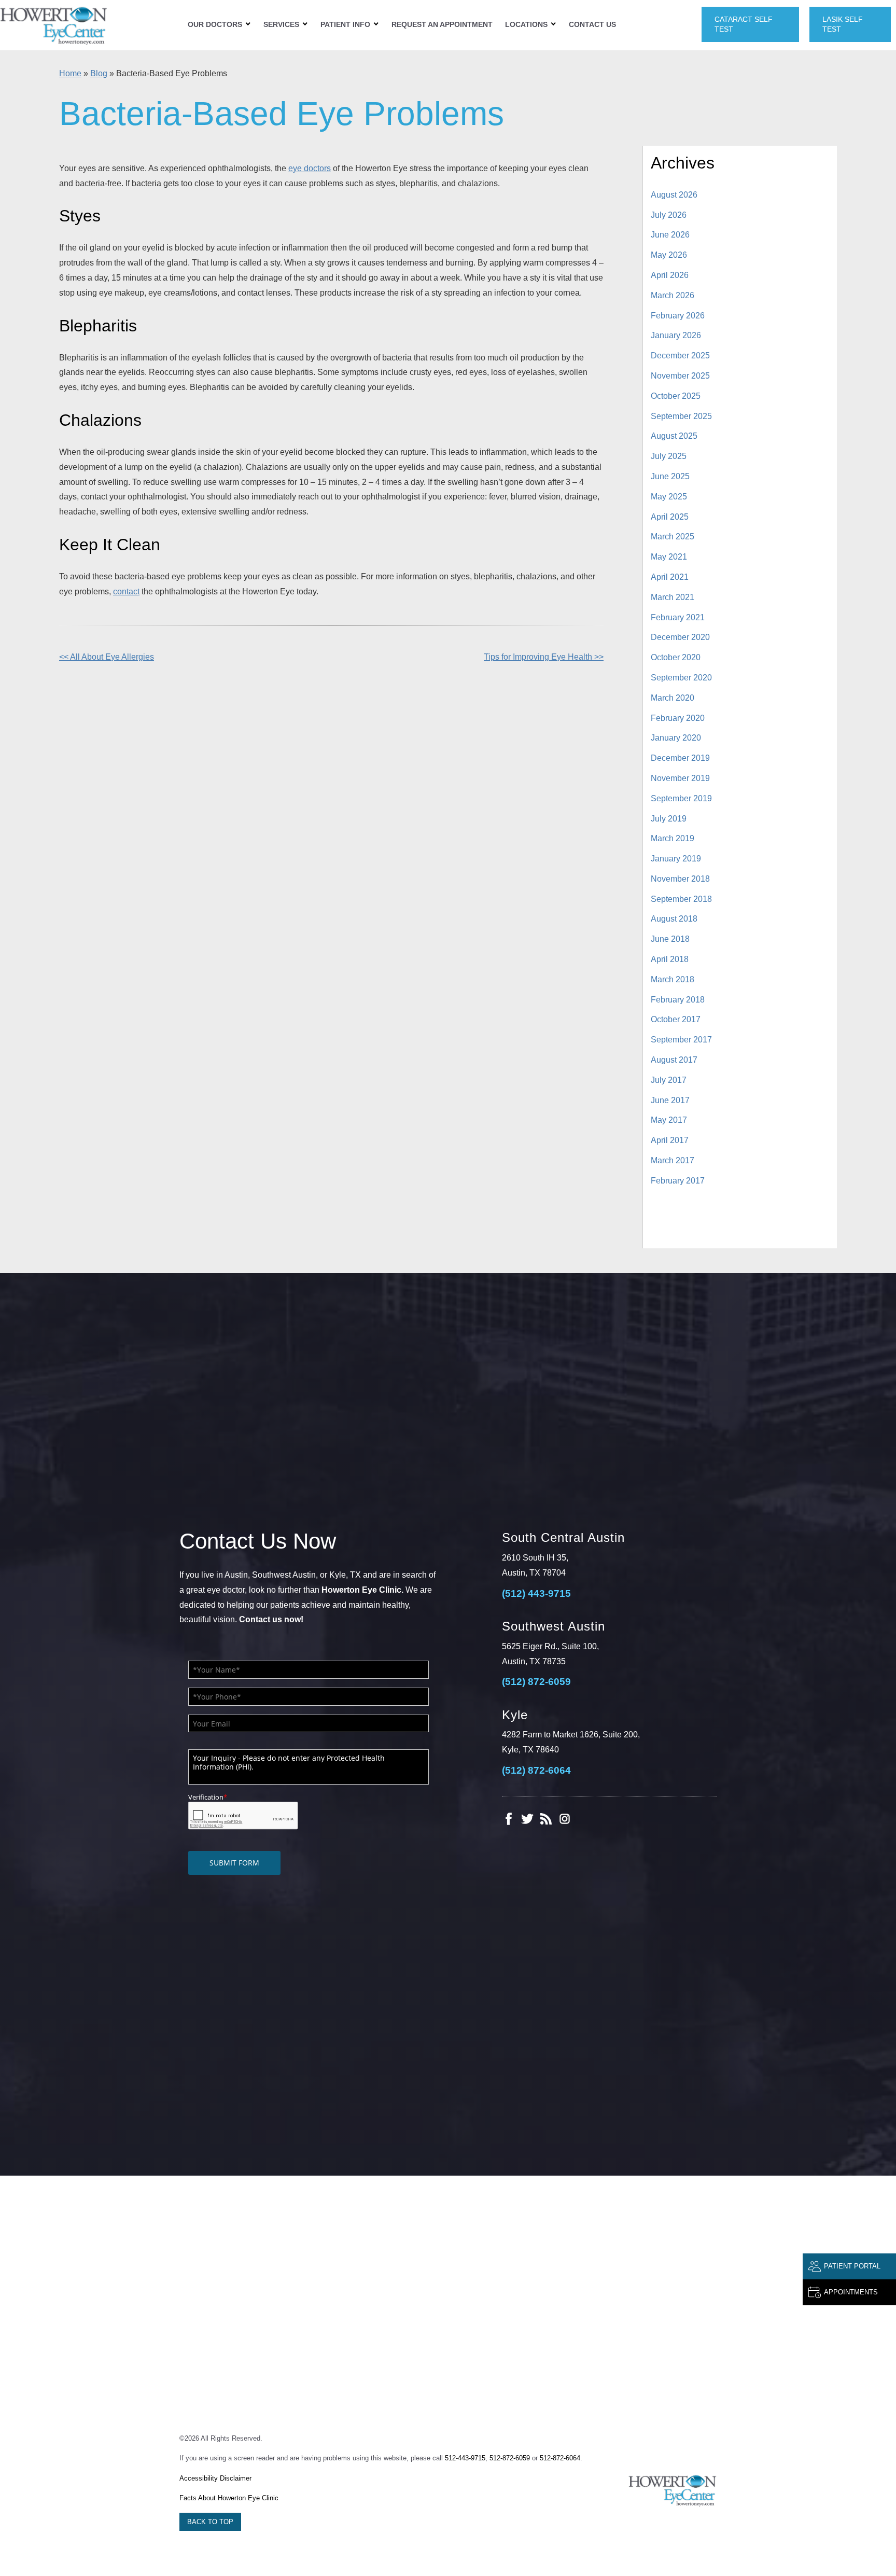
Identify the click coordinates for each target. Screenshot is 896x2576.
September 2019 (681, 798)
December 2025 (680, 356)
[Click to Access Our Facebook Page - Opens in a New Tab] (509, 1819)
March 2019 (673, 838)
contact (126, 591)
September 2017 (681, 1040)
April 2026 (670, 275)
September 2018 (681, 899)
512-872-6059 (510, 2458)
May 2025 (669, 497)
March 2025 (673, 537)
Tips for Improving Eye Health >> (544, 657)
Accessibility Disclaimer (215, 2478)
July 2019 (669, 819)
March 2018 (673, 979)
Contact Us (592, 24)
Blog (99, 73)
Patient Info (345, 24)
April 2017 (670, 1140)
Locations (526, 24)
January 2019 (676, 859)
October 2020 (676, 657)
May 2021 (669, 557)
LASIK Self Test (843, 24)
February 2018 (678, 1000)
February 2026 (678, 316)
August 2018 (674, 919)
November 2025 (680, 376)
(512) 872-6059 (536, 1682)
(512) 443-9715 (536, 1593)
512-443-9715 (465, 2458)
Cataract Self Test (744, 24)
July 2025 (669, 456)
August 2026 (674, 195)
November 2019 (680, 778)
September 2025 (681, 416)
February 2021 (678, 617)
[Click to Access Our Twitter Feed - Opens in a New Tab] (527, 1819)
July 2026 (669, 215)
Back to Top (210, 2522)
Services (281, 24)
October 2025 (676, 396)
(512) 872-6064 (536, 1770)
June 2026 (670, 235)
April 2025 (670, 517)
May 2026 (669, 255)
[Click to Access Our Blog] (546, 1819)
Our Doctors (215, 24)
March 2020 (673, 698)
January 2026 (676, 335)
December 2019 (680, 758)
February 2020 (678, 718)
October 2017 (676, 1019)
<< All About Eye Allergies (107, 657)
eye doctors (310, 168)
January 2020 (676, 738)
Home (70, 73)
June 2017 (670, 1100)
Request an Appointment (442, 24)
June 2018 (670, 939)
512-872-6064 (560, 2458)
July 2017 (669, 1080)
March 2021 (673, 597)
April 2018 (670, 959)
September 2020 (681, 678)
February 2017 (678, 1181)
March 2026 (673, 295)
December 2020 (680, 637)
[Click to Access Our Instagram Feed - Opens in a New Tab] (565, 1819)
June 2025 (670, 476)
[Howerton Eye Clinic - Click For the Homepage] (54, 25)
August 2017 (674, 1060)
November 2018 (680, 879)
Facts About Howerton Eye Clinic (229, 2498)
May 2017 (669, 1120)
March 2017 (673, 1160)
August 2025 (674, 436)
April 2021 (670, 577)
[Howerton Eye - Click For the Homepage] (673, 2490)
